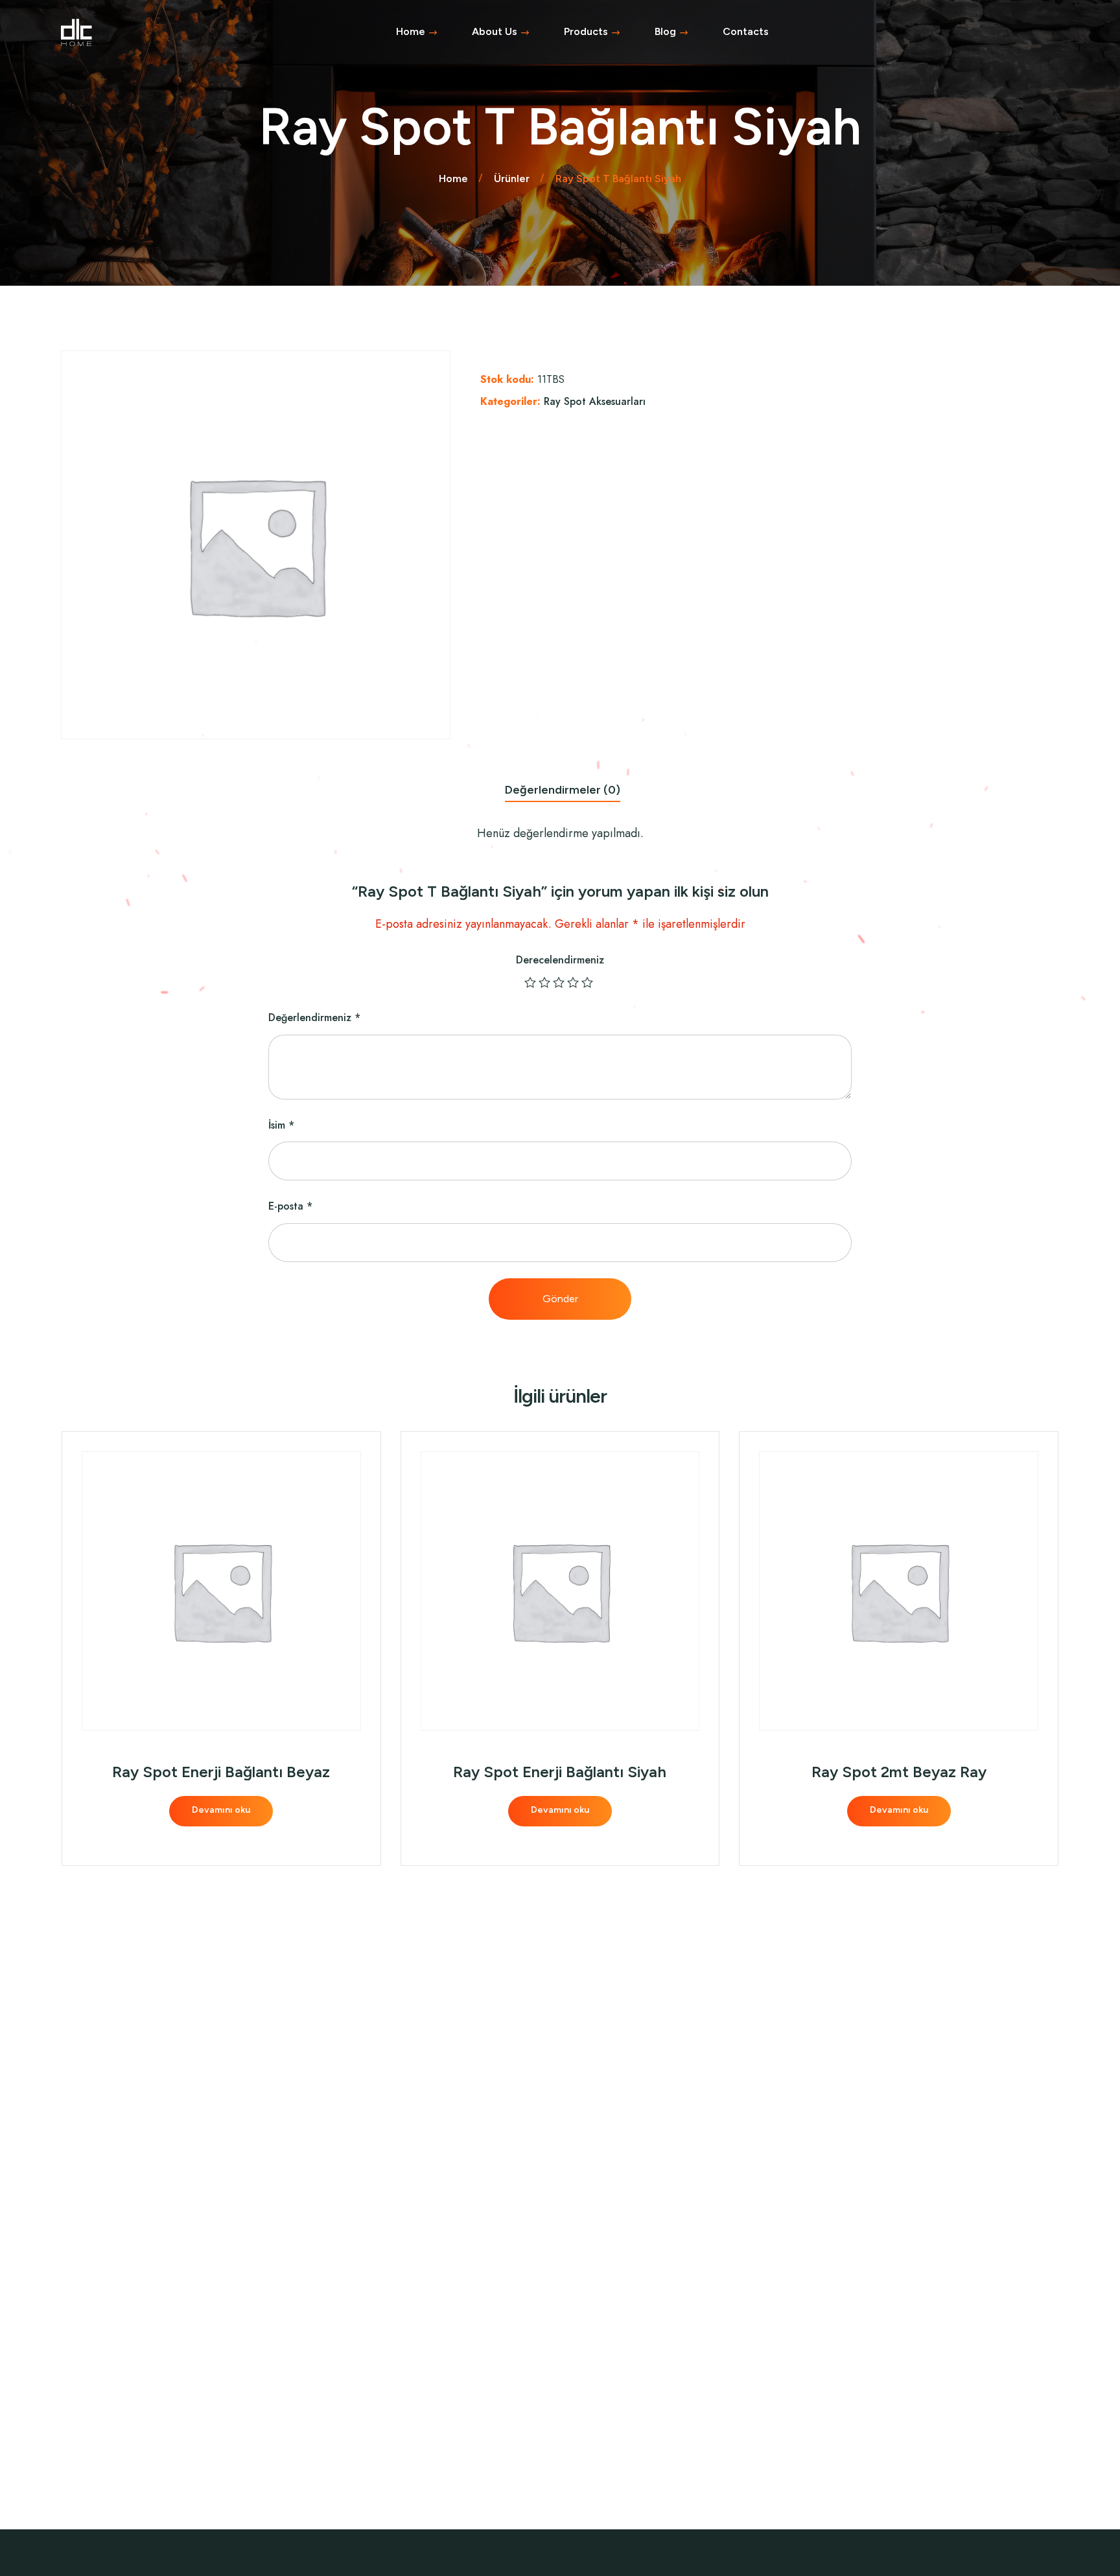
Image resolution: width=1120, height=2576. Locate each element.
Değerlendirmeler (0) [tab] (563, 790)
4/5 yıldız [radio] (574, 982)
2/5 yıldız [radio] (546, 982)
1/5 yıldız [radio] (531, 982)
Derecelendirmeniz (560, 960)
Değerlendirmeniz (314, 1018)
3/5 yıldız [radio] (560, 982)
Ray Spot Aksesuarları (595, 401)
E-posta (290, 1206)
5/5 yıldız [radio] (589, 982)
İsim (281, 1125)
